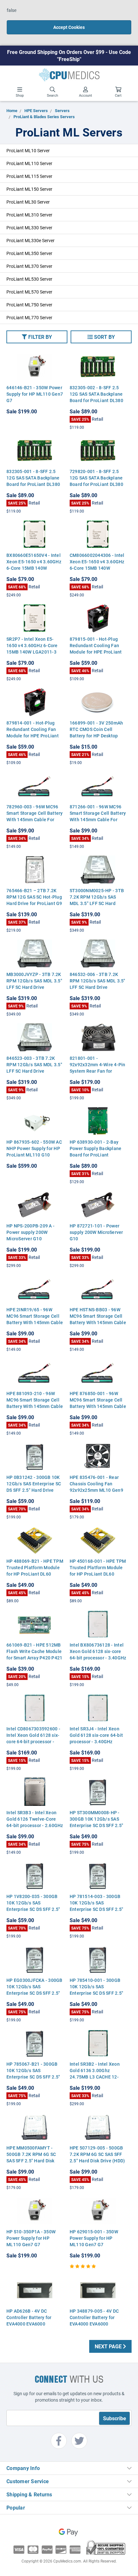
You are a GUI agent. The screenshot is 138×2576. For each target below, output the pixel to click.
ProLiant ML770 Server (29, 317)
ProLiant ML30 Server (28, 202)
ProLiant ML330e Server (30, 240)
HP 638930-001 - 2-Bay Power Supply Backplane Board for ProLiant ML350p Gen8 (96, 1152)
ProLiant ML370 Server (29, 266)
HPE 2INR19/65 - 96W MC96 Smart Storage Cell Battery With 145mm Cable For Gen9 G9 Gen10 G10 (35, 1319)
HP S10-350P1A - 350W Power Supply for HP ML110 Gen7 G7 (31, 2238)
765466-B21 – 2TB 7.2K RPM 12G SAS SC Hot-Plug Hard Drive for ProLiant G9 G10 (34, 900)
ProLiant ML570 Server (29, 292)
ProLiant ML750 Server (29, 305)
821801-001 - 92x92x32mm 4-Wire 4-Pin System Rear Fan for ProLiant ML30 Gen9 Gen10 (98, 1071)
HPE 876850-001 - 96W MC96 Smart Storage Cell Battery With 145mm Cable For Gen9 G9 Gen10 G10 (98, 1403)
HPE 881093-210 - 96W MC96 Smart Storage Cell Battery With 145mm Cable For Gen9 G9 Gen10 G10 (35, 1403)
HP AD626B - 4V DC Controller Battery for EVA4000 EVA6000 (29, 2317)
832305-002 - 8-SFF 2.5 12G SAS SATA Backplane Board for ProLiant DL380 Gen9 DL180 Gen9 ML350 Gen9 (96, 400)
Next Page (109, 2346)
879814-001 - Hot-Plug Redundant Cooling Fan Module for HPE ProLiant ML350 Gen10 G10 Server (33, 732)
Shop (20, 95)
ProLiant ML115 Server (29, 176)
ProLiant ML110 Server (29, 163)
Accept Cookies (69, 27)
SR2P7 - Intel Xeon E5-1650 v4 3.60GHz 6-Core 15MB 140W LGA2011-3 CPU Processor (32, 649)
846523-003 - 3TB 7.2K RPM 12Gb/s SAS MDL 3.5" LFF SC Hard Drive (34, 1064)
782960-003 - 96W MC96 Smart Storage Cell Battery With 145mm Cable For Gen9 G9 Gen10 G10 (35, 816)
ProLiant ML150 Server (29, 189)
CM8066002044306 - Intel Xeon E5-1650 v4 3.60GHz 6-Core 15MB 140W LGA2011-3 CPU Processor (98, 565)
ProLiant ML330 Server (29, 228)
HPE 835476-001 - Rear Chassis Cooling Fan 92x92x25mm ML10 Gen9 (96, 1484)
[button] (37, 337)
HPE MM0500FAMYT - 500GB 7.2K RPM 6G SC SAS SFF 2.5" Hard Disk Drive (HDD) (31, 2157)
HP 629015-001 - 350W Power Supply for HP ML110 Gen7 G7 (94, 2238)
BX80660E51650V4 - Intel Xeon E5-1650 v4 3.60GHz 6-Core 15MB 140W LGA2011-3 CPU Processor (34, 565)
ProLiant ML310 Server (29, 215)
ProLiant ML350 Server (29, 253)
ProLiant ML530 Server (29, 279)
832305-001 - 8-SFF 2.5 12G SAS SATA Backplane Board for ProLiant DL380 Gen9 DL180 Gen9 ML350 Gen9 (33, 484)
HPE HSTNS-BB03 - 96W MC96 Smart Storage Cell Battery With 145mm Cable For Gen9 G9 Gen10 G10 (98, 1319)
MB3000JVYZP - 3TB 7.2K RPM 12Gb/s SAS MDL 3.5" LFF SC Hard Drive (34, 981)
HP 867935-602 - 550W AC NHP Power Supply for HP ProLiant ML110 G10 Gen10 (34, 1152)
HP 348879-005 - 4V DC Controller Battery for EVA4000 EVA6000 (94, 2317)
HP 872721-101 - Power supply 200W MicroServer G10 (96, 1232)
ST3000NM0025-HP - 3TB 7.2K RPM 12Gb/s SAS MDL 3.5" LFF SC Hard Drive (97, 900)
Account (86, 95)
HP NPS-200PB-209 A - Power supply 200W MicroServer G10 (30, 1232)
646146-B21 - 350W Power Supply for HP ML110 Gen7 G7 (35, 394)
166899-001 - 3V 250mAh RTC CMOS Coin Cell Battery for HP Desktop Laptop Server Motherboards (96, 736)
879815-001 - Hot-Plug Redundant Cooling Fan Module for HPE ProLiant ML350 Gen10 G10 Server (97, 649)
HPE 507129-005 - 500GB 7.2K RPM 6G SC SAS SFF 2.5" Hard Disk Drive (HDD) (97, 2154)
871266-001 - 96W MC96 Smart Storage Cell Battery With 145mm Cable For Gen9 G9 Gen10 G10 (98, 816)
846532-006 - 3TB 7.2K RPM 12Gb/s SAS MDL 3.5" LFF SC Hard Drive (98, 981)
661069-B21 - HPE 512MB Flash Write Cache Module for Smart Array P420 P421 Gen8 (34, 1654)
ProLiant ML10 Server (28, 150)
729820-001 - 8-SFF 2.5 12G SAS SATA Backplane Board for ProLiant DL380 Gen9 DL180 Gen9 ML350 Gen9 (96, 484)
